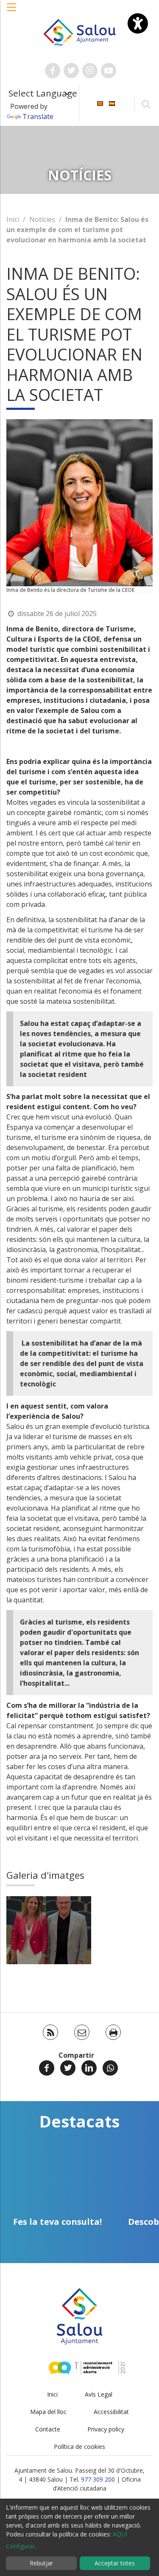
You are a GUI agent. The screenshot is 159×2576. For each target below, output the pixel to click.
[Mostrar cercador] (146, 104)
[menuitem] (100, 103)
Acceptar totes (115, 2563)
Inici (13, 219)
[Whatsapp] (110, 2068)
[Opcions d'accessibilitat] (138, 23)
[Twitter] (68, 2068)
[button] (12, 11)
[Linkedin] (89, 2068)
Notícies (42, 219)
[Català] (100, 103)
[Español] (112, 103)
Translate (38, 116)
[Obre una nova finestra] (53, 71)
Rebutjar (41, 2563)
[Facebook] (47, 2068)
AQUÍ (120, 2534)
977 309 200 (98, 2479)
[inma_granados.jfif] (49, 1930)
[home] (80, 31)
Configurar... (22, 2546)
